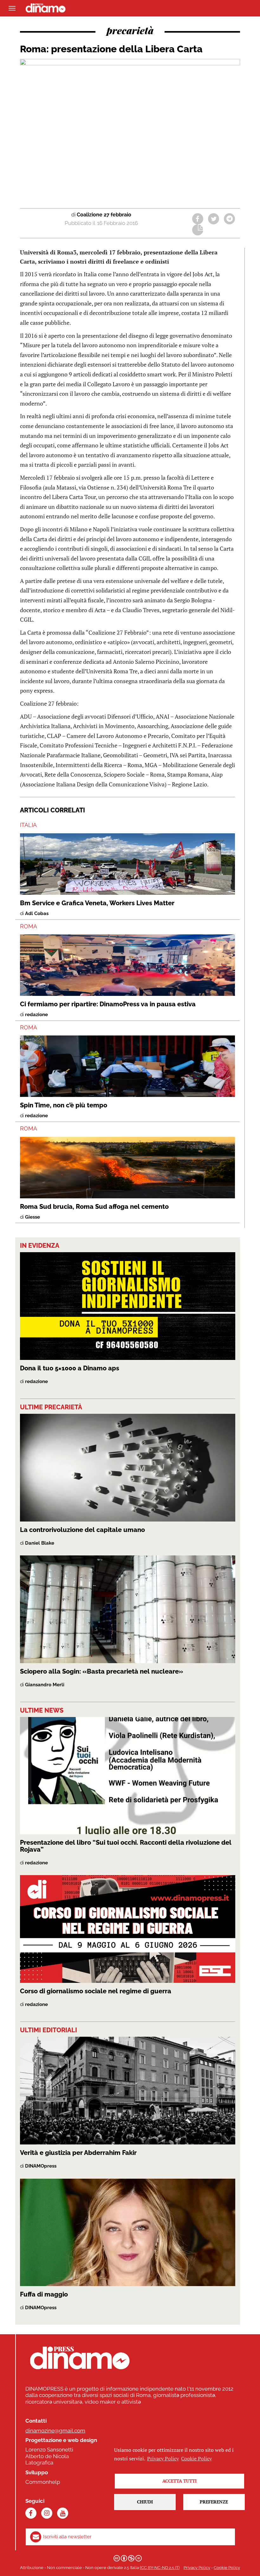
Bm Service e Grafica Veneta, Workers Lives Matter (97, 903)
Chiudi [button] (145, 2502)
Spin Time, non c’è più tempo (64, 1105)
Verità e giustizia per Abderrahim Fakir (78, 2153)
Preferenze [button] (214, 2502)
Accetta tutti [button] (179, 2481)
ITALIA (28, 825)
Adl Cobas (37, 913)
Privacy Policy (197, 2568)
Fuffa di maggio (44, 2294)
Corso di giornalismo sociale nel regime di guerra (96, 1991)
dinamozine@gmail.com (55, 2431)
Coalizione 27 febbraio (104, 215)
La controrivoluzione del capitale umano (82, 1530)
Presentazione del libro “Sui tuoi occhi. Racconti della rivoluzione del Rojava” (126, 1846)
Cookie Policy (227, 2568)
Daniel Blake (40, 1543)
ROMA (29, 926)
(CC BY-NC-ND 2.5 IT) (160, 2568)
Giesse (32, 1217)
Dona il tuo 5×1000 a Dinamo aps (70, 1368)
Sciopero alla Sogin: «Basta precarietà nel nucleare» (102, 1671)
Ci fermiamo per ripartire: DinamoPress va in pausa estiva (108, 1004)
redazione (36, 1015)
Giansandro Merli (45, 1685)
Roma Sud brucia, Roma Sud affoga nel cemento (94, 1207)
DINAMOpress (41, 2166)
